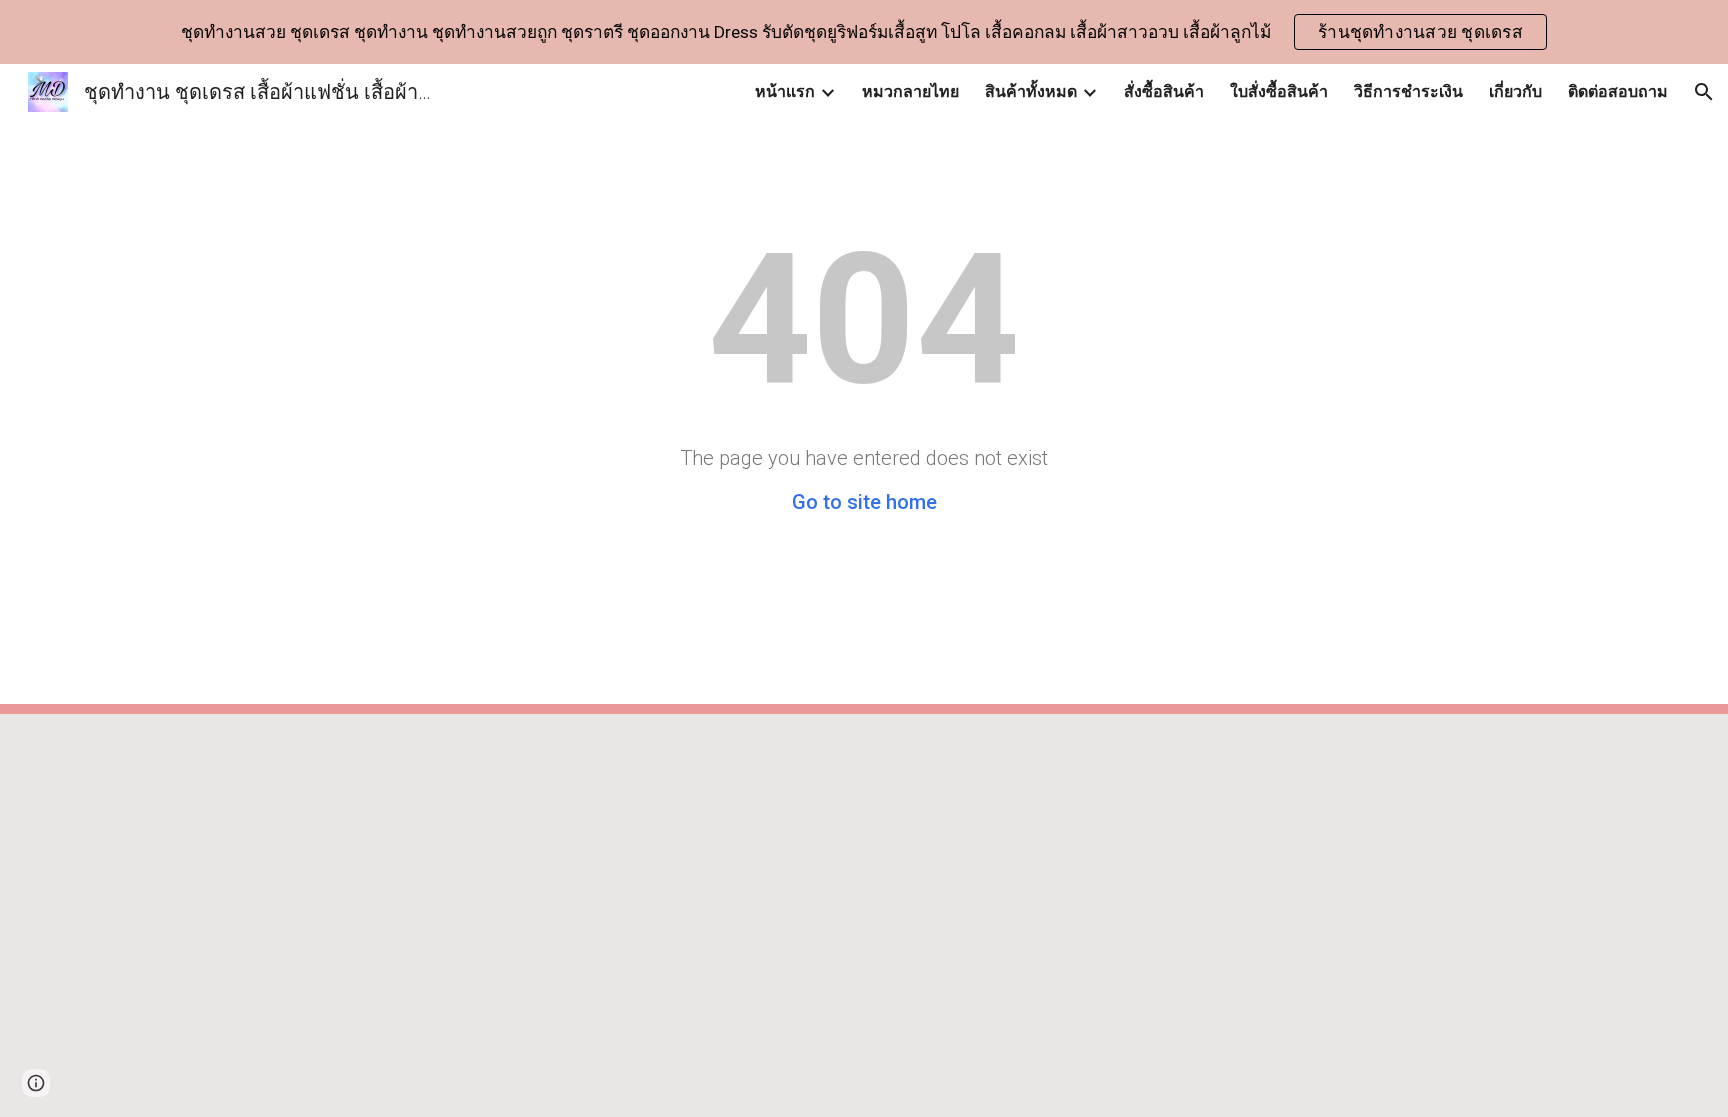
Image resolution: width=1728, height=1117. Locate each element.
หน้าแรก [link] (785, 91)
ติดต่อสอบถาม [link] (1618, 91)
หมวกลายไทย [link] (910, 91)
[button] (1704, 92)
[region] (864, 32)
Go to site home (864, 502)
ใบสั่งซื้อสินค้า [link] (1279, 91)
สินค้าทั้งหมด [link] (1031, 91)
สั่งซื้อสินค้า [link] (1164, 91)
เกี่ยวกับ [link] (1515, 91)
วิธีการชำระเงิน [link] (1408, 91)
